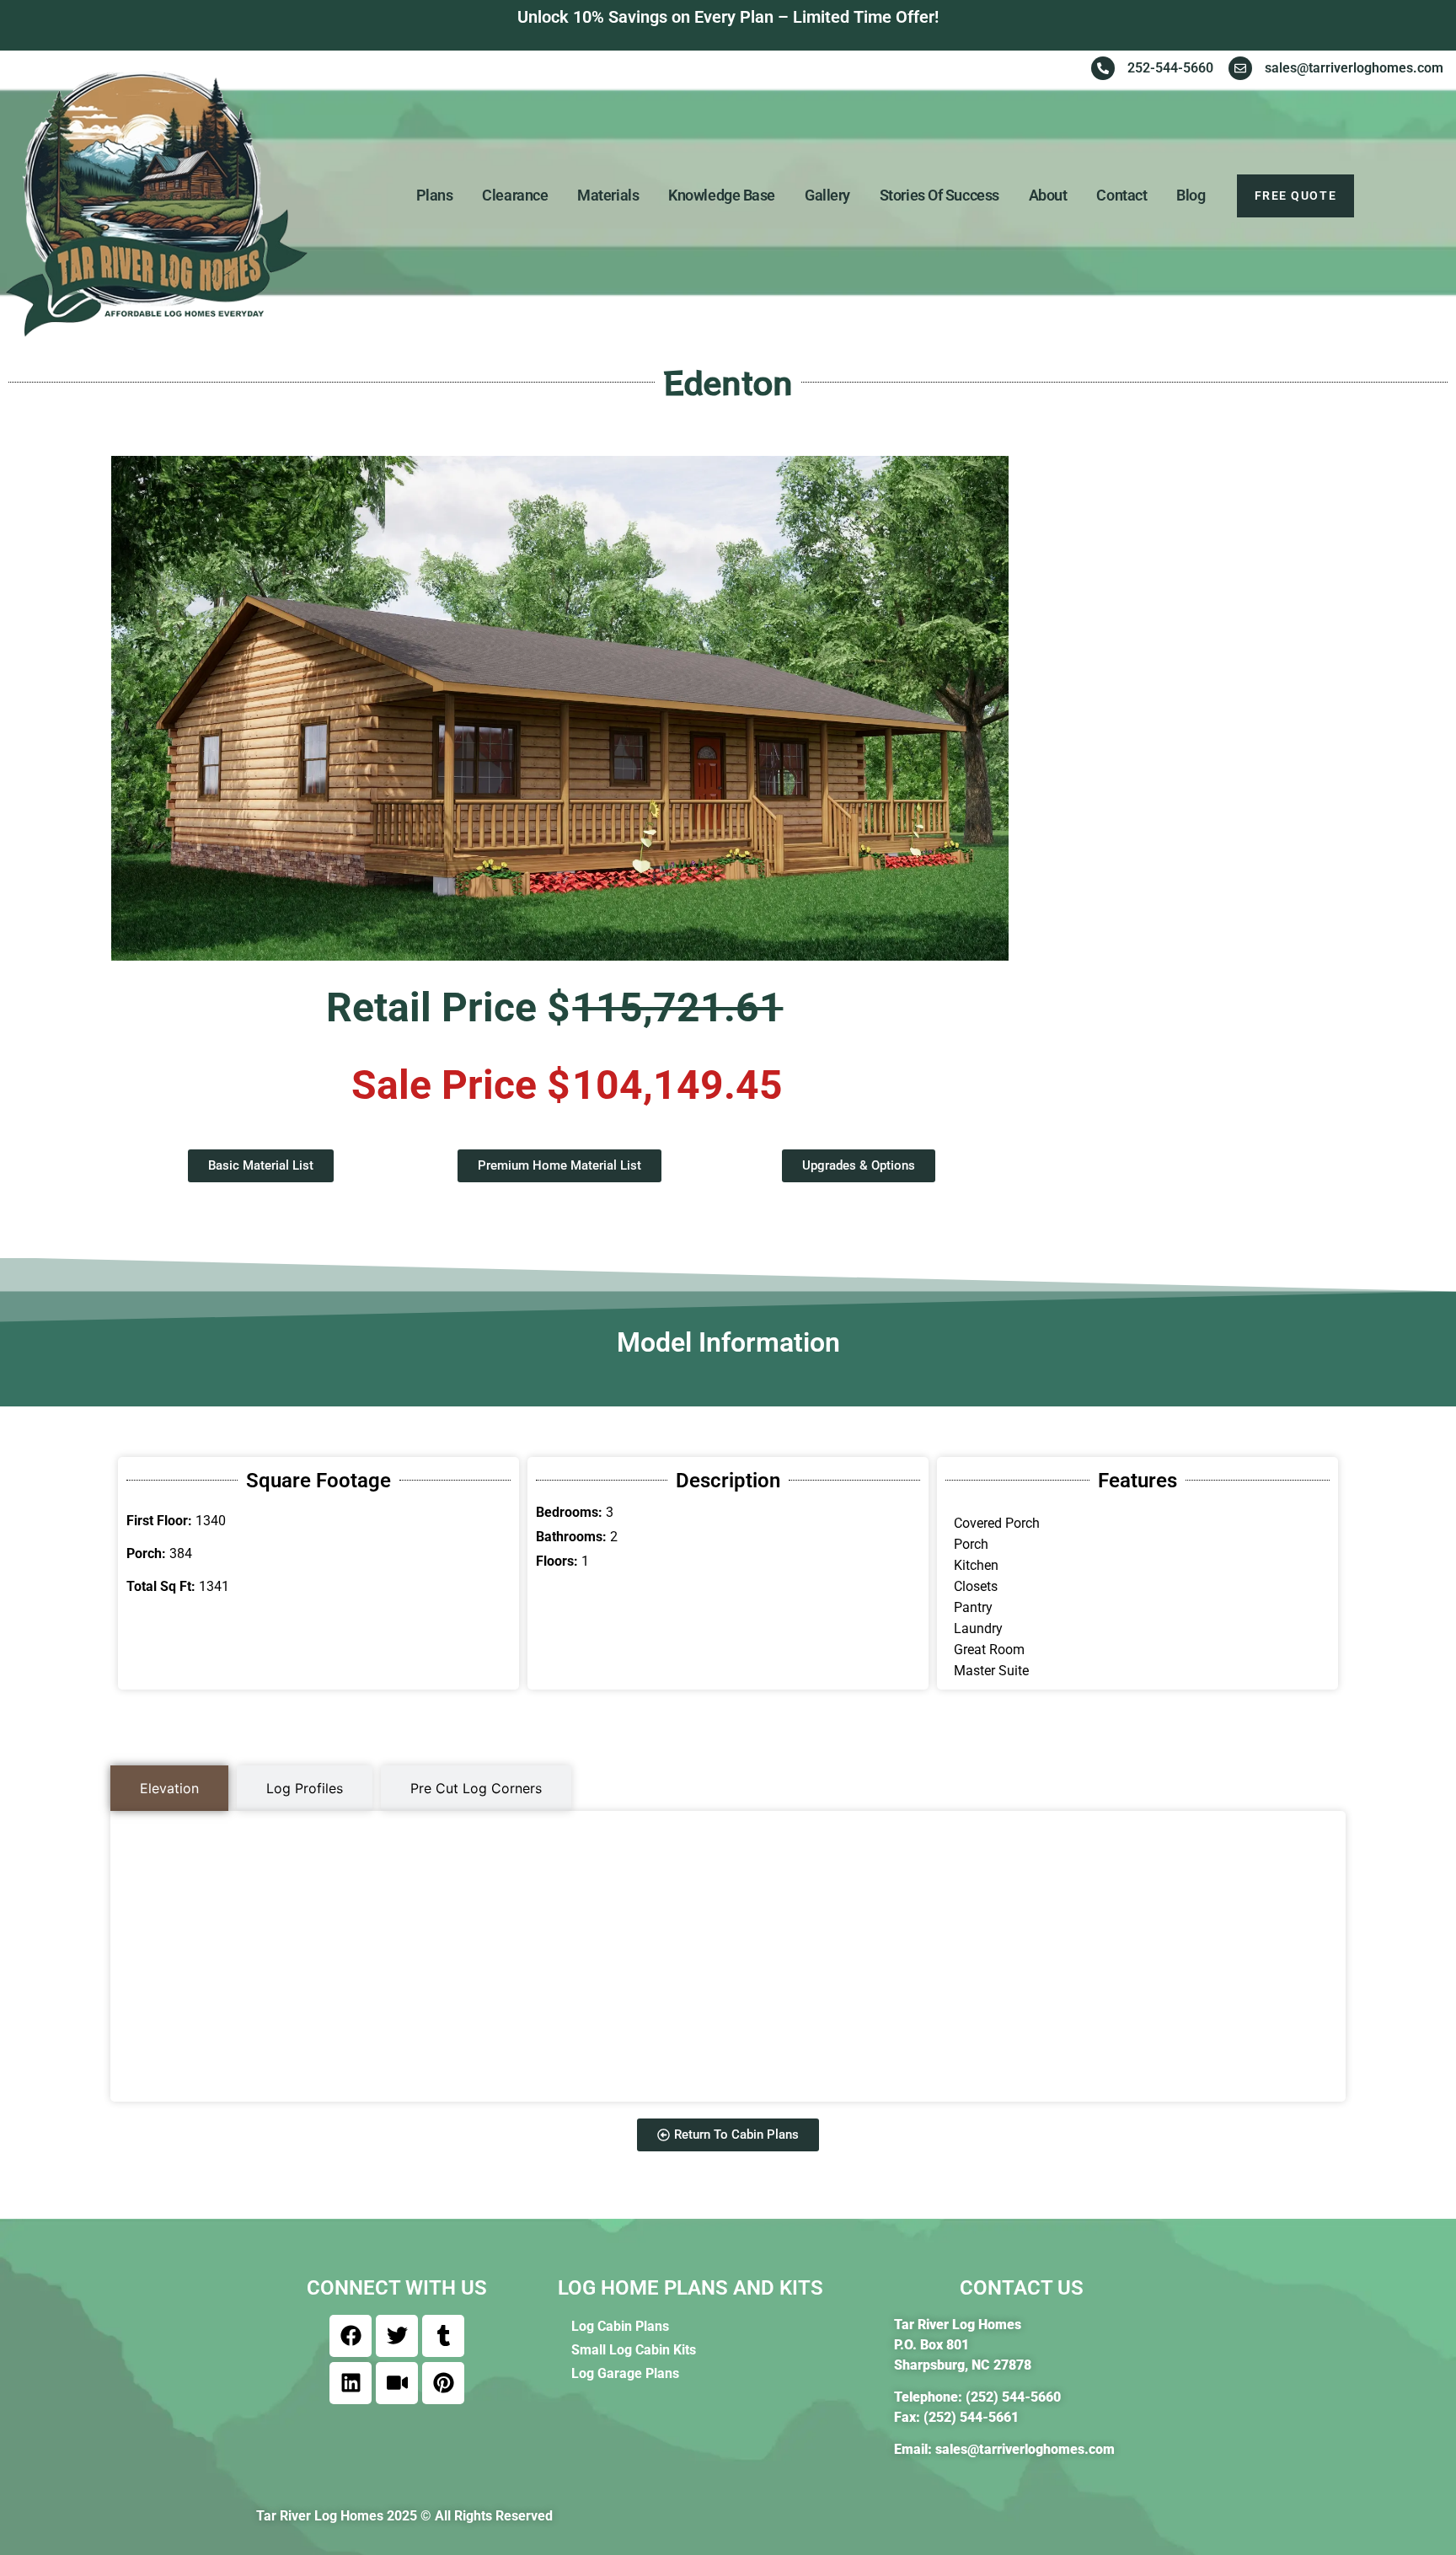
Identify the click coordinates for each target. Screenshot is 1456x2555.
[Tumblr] (443, 2336)
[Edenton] (559, 708)
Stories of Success (939, 195)
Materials (608, 195)
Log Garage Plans (625, 2373)
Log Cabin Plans (620, 2326)
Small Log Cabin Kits (634, 2350)
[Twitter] (397, 2336)
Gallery (827, 195)
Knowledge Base (722, 195)
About (1048, 195)
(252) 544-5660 (1013, 2397)
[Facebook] (351, 2336)
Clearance (515, 195)
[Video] (397, 2383)
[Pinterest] (443, 2383)
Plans (435, 195)
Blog (1191, 195)
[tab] (169, 1788)
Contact (1121, 195)
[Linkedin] (351, 2383)
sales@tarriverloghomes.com (1025, 2449)
